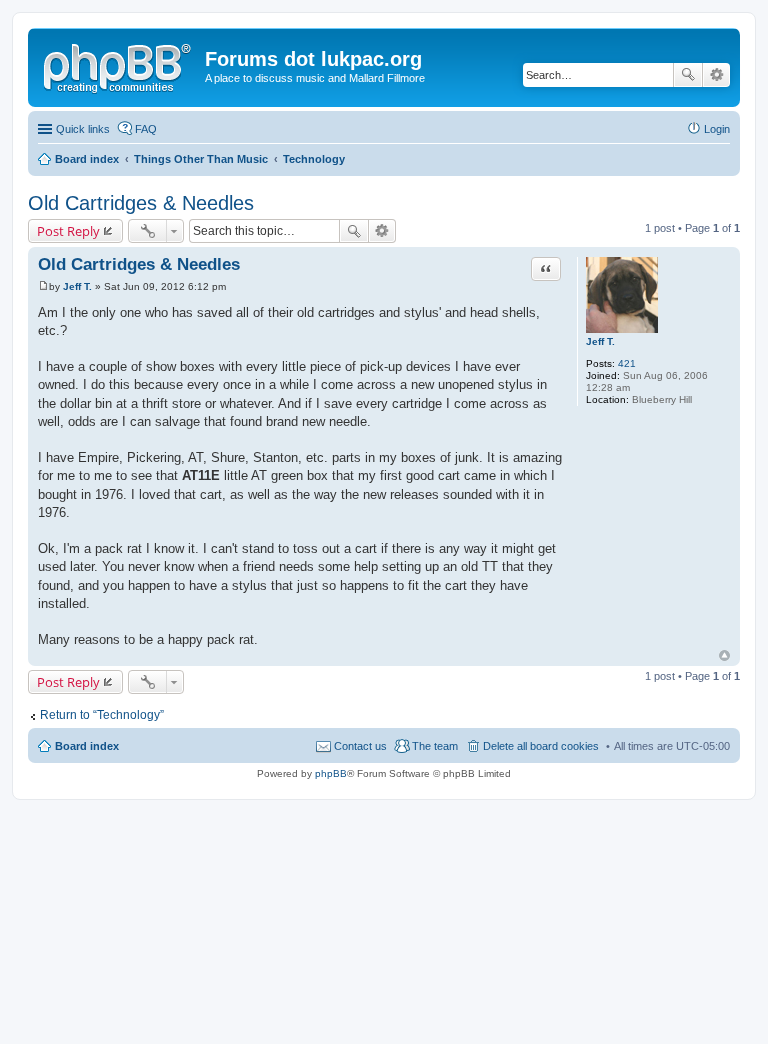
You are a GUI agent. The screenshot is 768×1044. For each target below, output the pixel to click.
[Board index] (119, 65)
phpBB (331, 773)
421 (627, 363)
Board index (87, 746)
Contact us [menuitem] (360, 746)
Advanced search (716, 75)
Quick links (83, 129)
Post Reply (68, 231)
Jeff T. (600, 341)
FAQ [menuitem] (146, 129)
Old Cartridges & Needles (141, 203)
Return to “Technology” (102, 715)
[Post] (43, 286)
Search (688, 75)
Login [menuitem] (717, 129)
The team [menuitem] (435, 746)
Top (724, 655)
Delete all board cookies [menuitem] (541, 746)
